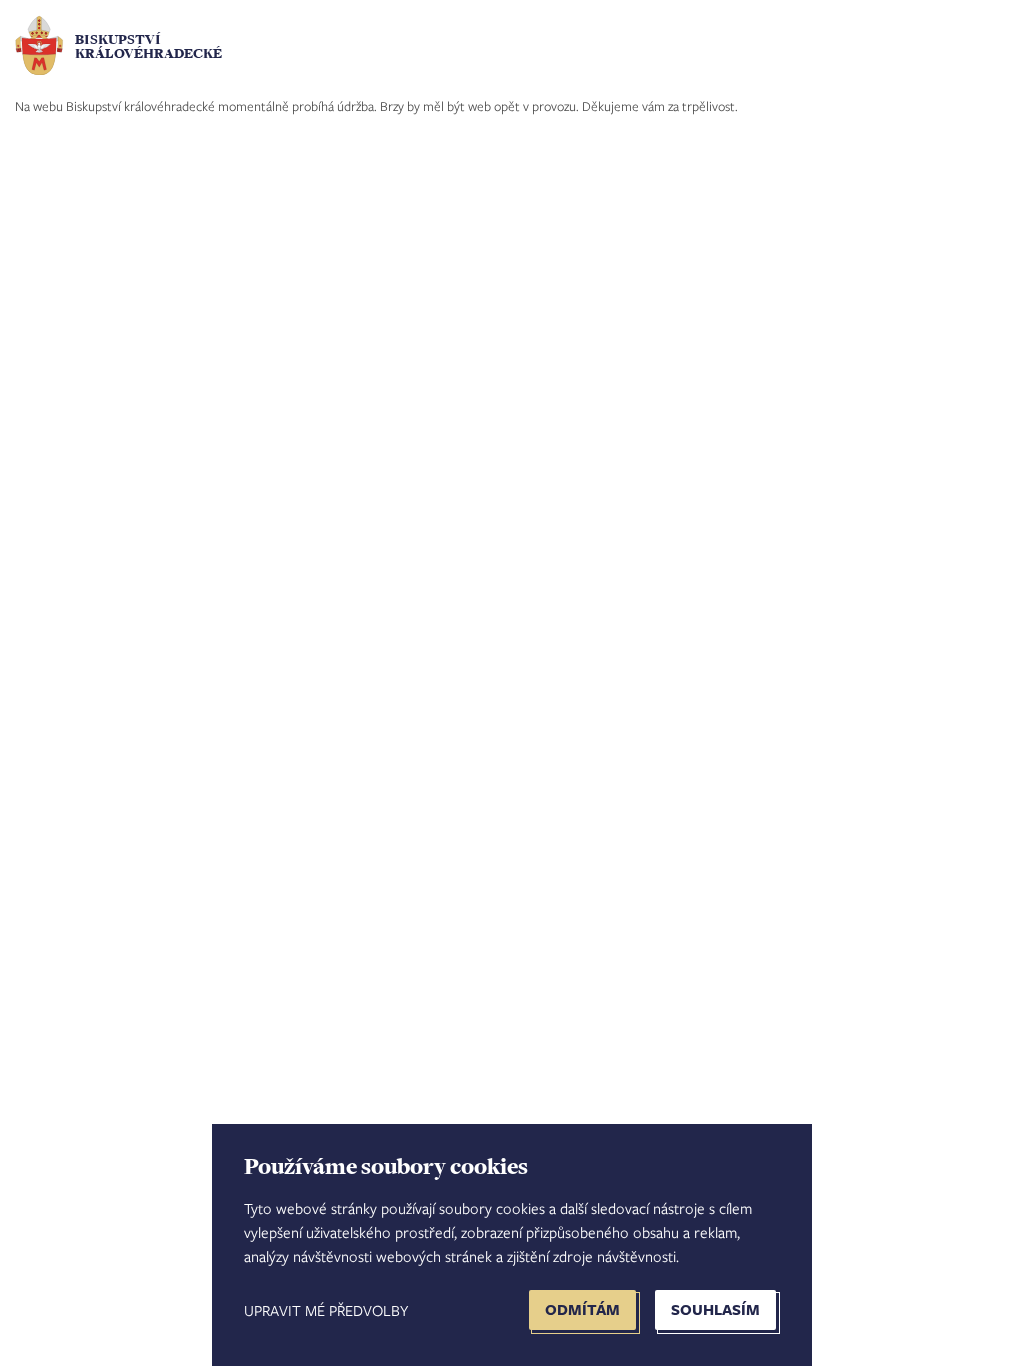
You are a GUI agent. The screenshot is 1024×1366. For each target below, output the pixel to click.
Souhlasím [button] (715, 1309)
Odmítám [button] (582, 1309)
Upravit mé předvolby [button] (326, 1310)
